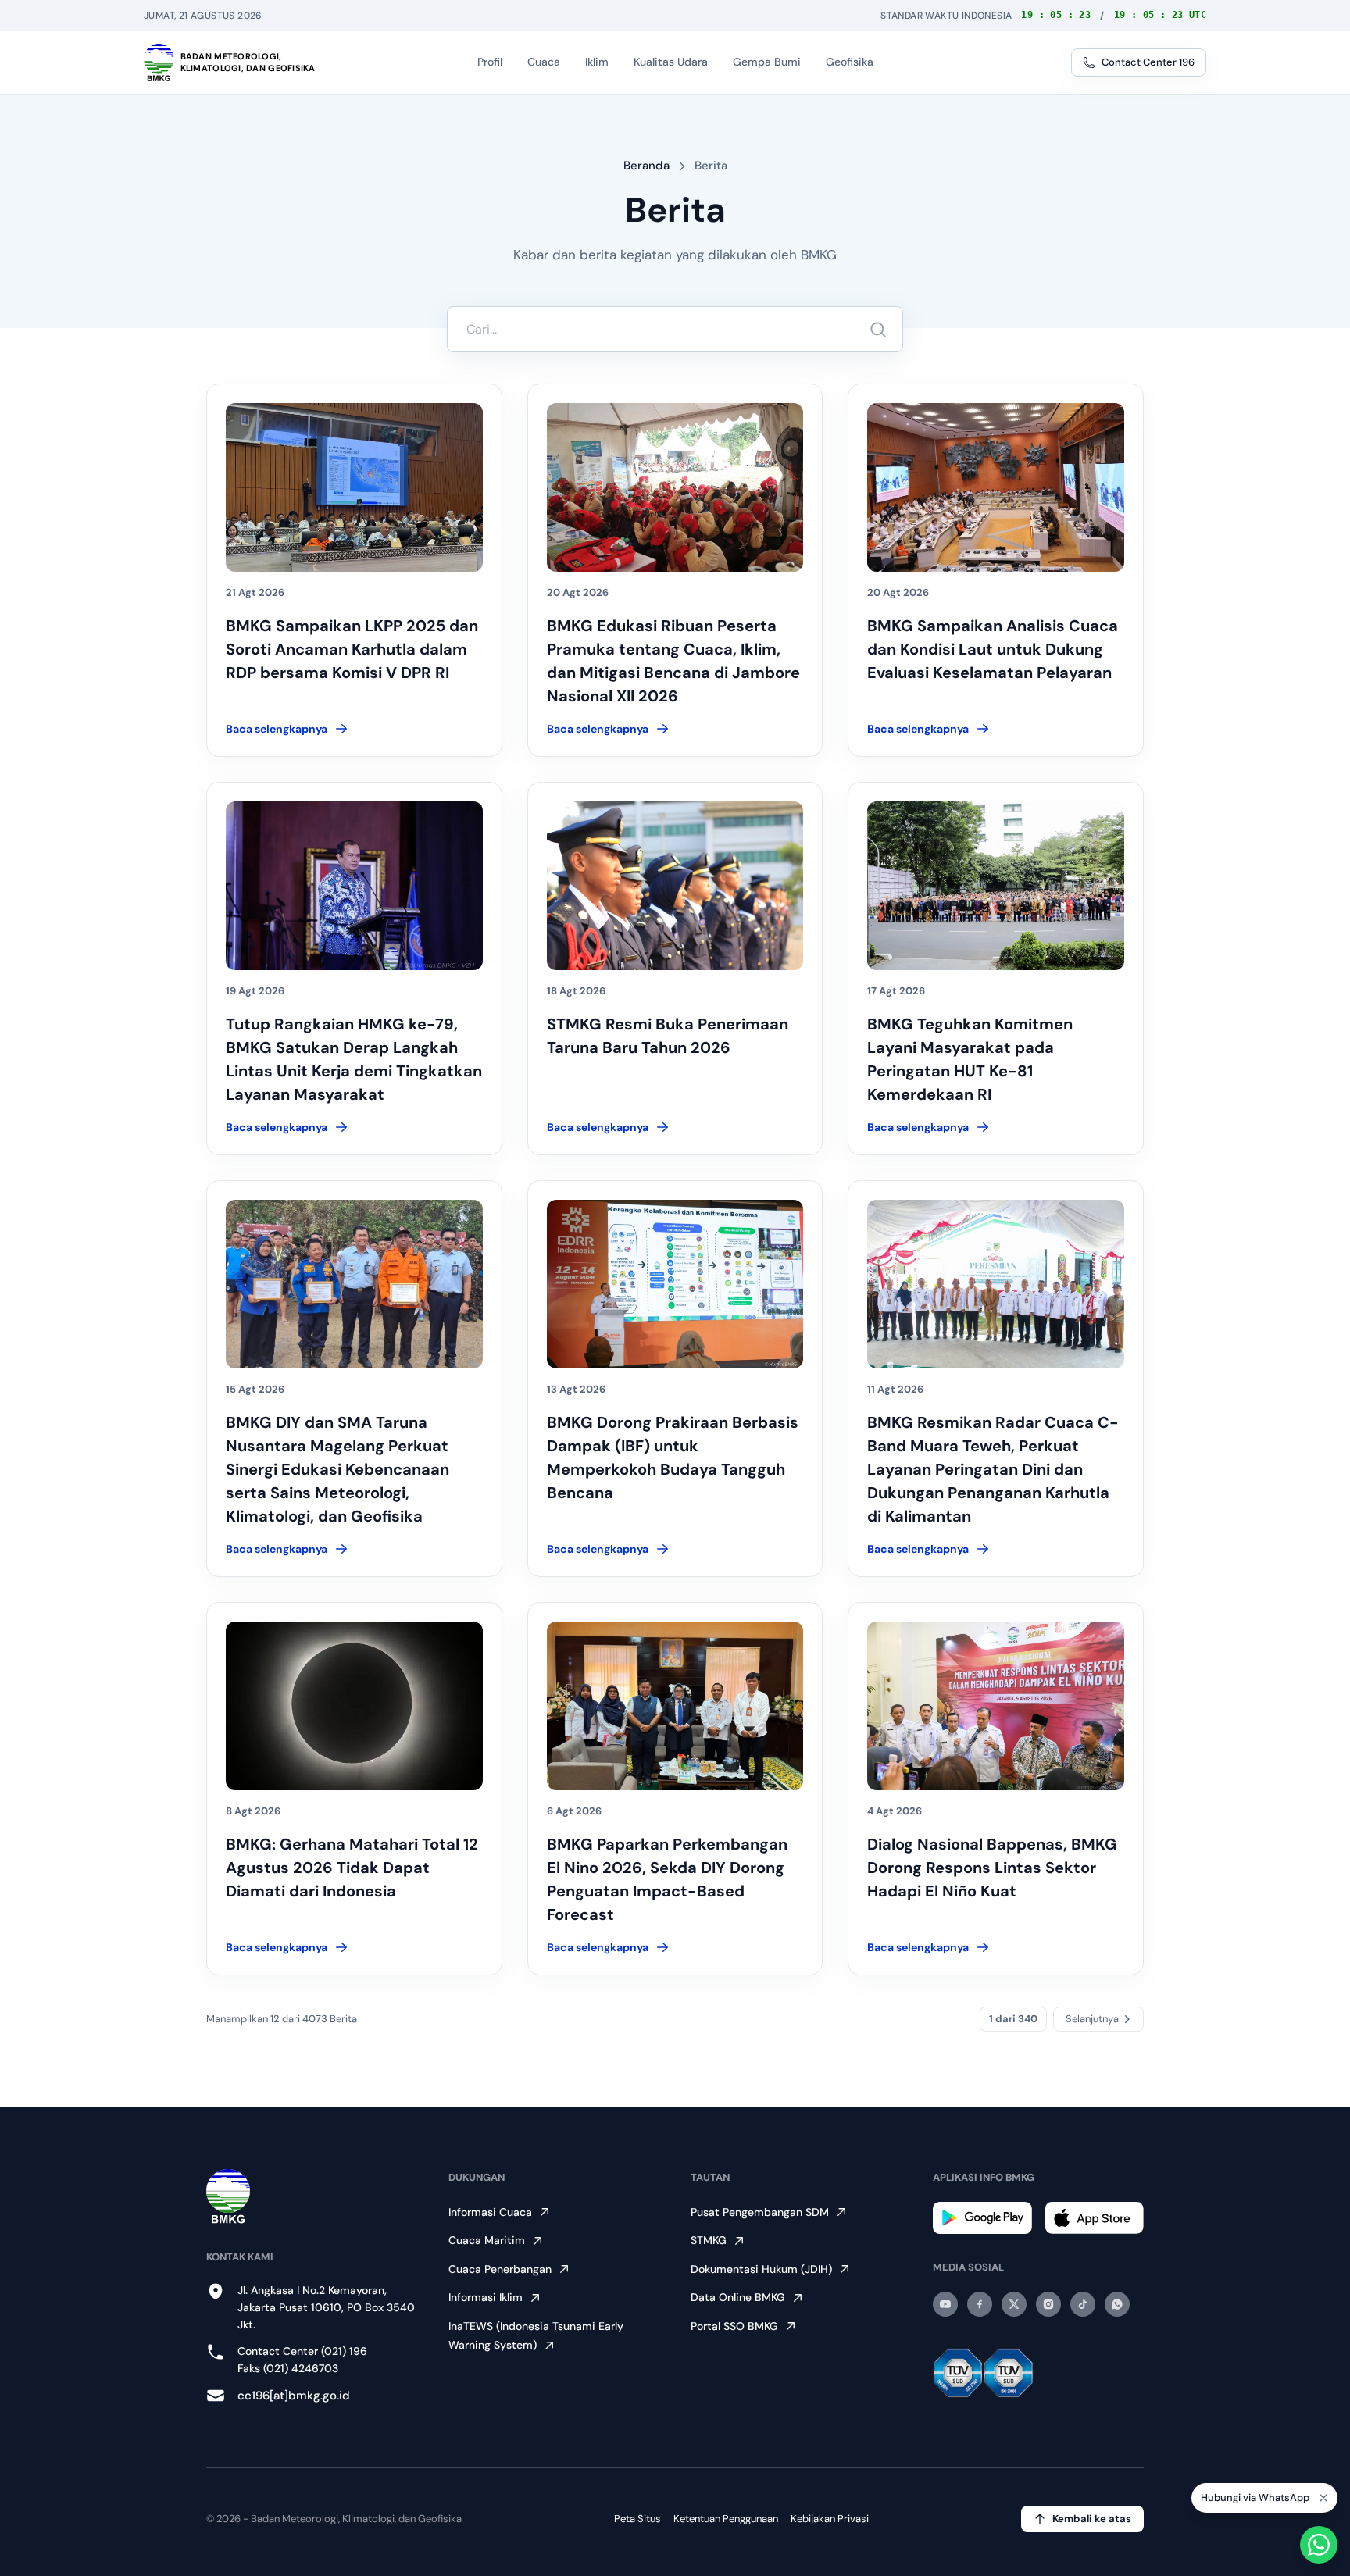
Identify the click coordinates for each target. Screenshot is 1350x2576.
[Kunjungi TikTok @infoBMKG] (1083, 2304)
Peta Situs (637, 2519)
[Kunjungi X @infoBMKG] (1014, 2304)
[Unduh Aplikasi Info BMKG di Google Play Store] (982, 2218)
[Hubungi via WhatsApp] (1319, 2545)
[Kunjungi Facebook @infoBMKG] (980, 2304)
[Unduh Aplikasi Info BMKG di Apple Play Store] (1094, 2218)
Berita (711, 166)
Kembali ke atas (1092, 2519)
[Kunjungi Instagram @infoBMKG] (1048, 2304)
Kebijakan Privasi (830, 2519)
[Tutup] (1323, 2500)
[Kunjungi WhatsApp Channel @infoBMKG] (1117, 2304)
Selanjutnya (1092, 2019)
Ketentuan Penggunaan (726, 2519)
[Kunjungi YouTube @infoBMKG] (945, 2304)
